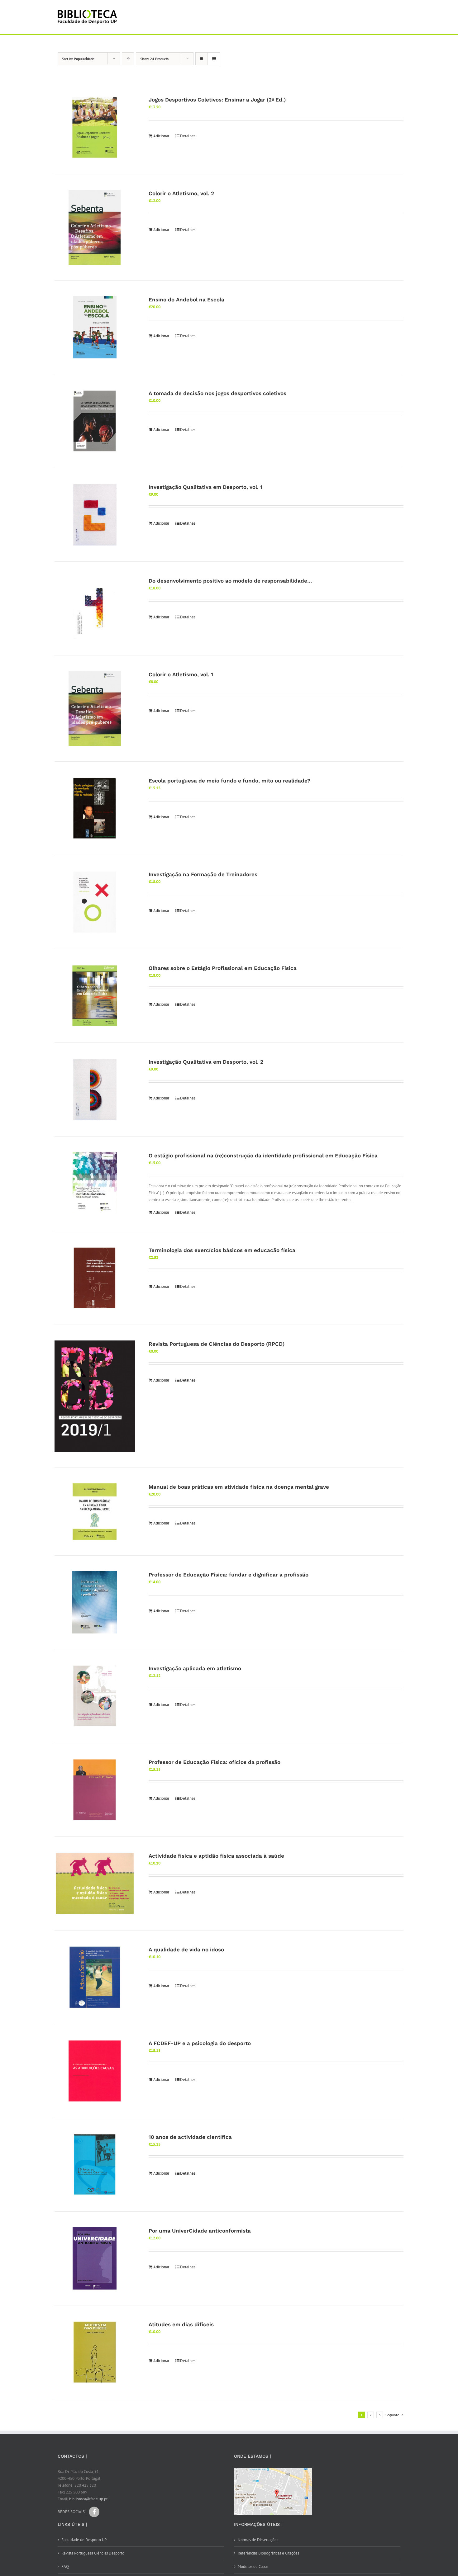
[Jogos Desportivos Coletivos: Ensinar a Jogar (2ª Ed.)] (95, 127)
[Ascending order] (128, 59)
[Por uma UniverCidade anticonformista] (95, 2258)
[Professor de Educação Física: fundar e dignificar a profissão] (95, 1602)
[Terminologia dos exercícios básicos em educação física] (95, 1278)
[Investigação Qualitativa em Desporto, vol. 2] (95, 1089)
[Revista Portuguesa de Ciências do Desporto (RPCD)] (95, 1396)
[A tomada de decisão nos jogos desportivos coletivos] (95, 421)
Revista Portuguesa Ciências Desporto (93, 2553)
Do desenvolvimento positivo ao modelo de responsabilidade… (230, 581)
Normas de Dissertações (258, 2540)
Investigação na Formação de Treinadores (203, 874)
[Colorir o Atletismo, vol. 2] (95, 227)
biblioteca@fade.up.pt (88, 2499)
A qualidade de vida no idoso (186, 1950)
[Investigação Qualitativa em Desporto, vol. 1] (95, 515)
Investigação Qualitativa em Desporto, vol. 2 (206, 1062)
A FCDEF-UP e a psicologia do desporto (200, 2043)
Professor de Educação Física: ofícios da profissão (215, 1762)
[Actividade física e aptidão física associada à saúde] (95, 1884)
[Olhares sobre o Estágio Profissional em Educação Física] (95, 996)
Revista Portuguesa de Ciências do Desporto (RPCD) (217, 1344)
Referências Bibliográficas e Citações (268, 2553)
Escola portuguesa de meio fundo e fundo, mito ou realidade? (229, 781)
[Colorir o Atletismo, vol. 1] (95, 708)
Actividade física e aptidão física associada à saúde (216, 1856)
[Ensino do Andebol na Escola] (95, 327)
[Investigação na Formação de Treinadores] (95, 902)
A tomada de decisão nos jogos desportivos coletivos (217, 393)
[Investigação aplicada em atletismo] (95, 1696)
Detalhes (188, 136)
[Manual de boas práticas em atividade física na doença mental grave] (95, 1512)
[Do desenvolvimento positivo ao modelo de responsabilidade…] (95, 608)
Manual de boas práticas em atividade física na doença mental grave (239, 1487)
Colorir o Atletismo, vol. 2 (181, 193)
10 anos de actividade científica (190, 2137)
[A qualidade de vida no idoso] (95, 1977)
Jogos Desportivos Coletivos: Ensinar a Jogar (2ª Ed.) (217, 100)
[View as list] (214, 59)
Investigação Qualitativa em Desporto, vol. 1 (205, 487)
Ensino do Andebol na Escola (186, 300)
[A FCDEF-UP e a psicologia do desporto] (95, 2071)
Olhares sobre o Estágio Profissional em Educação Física (223, 968)
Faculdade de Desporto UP (84, 2540)
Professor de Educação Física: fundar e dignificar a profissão (229, 1575)
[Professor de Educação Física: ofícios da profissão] (95, 1790)
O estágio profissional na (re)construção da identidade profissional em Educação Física (263, 1156)
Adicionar (161, 136)
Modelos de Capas (253, 2567)
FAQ (65, 2567)
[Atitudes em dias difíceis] (95, 2352)
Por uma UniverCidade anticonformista (200, 2231)
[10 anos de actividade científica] (95, 2165)
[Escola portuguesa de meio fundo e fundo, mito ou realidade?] (95, 808)
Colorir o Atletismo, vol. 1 (181, 674)
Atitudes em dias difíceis (181, 2324)
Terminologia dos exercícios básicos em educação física (222, 1250)
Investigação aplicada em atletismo (195, 1668)
